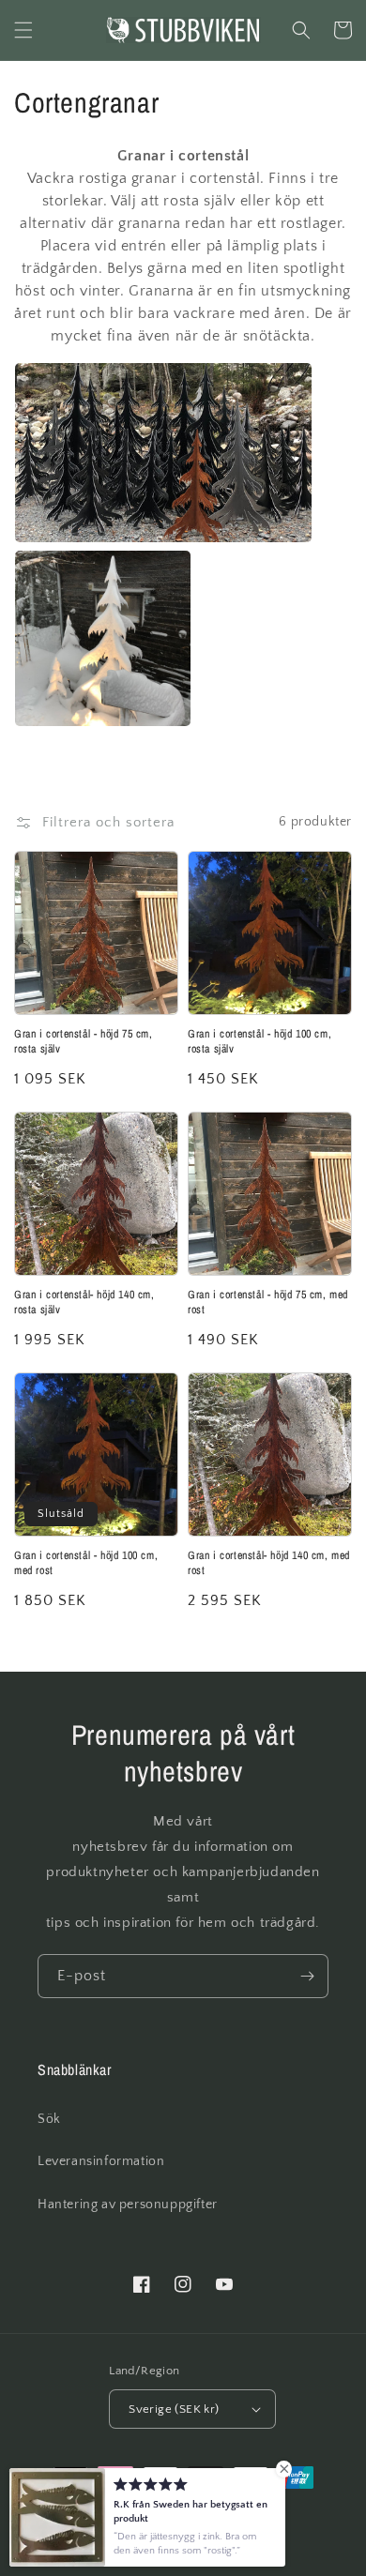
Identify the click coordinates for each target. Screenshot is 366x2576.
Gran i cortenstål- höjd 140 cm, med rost (269, 1563)
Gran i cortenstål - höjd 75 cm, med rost (268, 1303)
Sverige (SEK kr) (174, 2409)
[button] (23, 30)
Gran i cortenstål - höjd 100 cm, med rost (86, 1563)
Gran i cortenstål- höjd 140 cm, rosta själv (84, 1303)
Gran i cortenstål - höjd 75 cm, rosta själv (84, 1042)
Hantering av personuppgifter (128, 2205)
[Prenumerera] (307, 1976)
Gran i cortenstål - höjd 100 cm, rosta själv (259, 1042)
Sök (49, 2119)
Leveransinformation (101, 2161)
